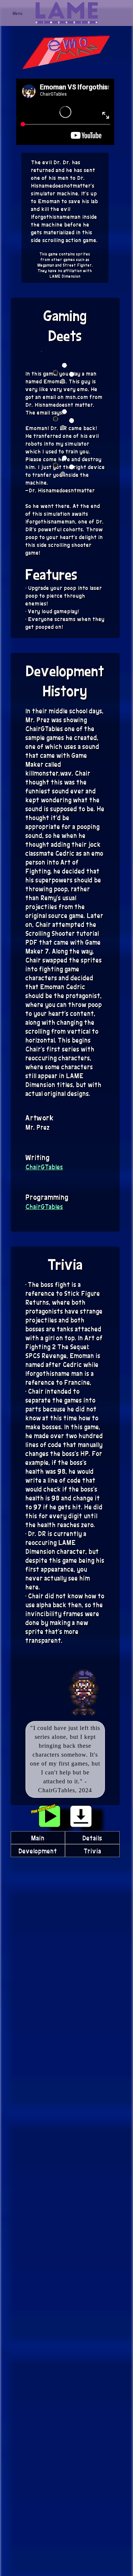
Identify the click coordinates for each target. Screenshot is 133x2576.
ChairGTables (44, 1167)
